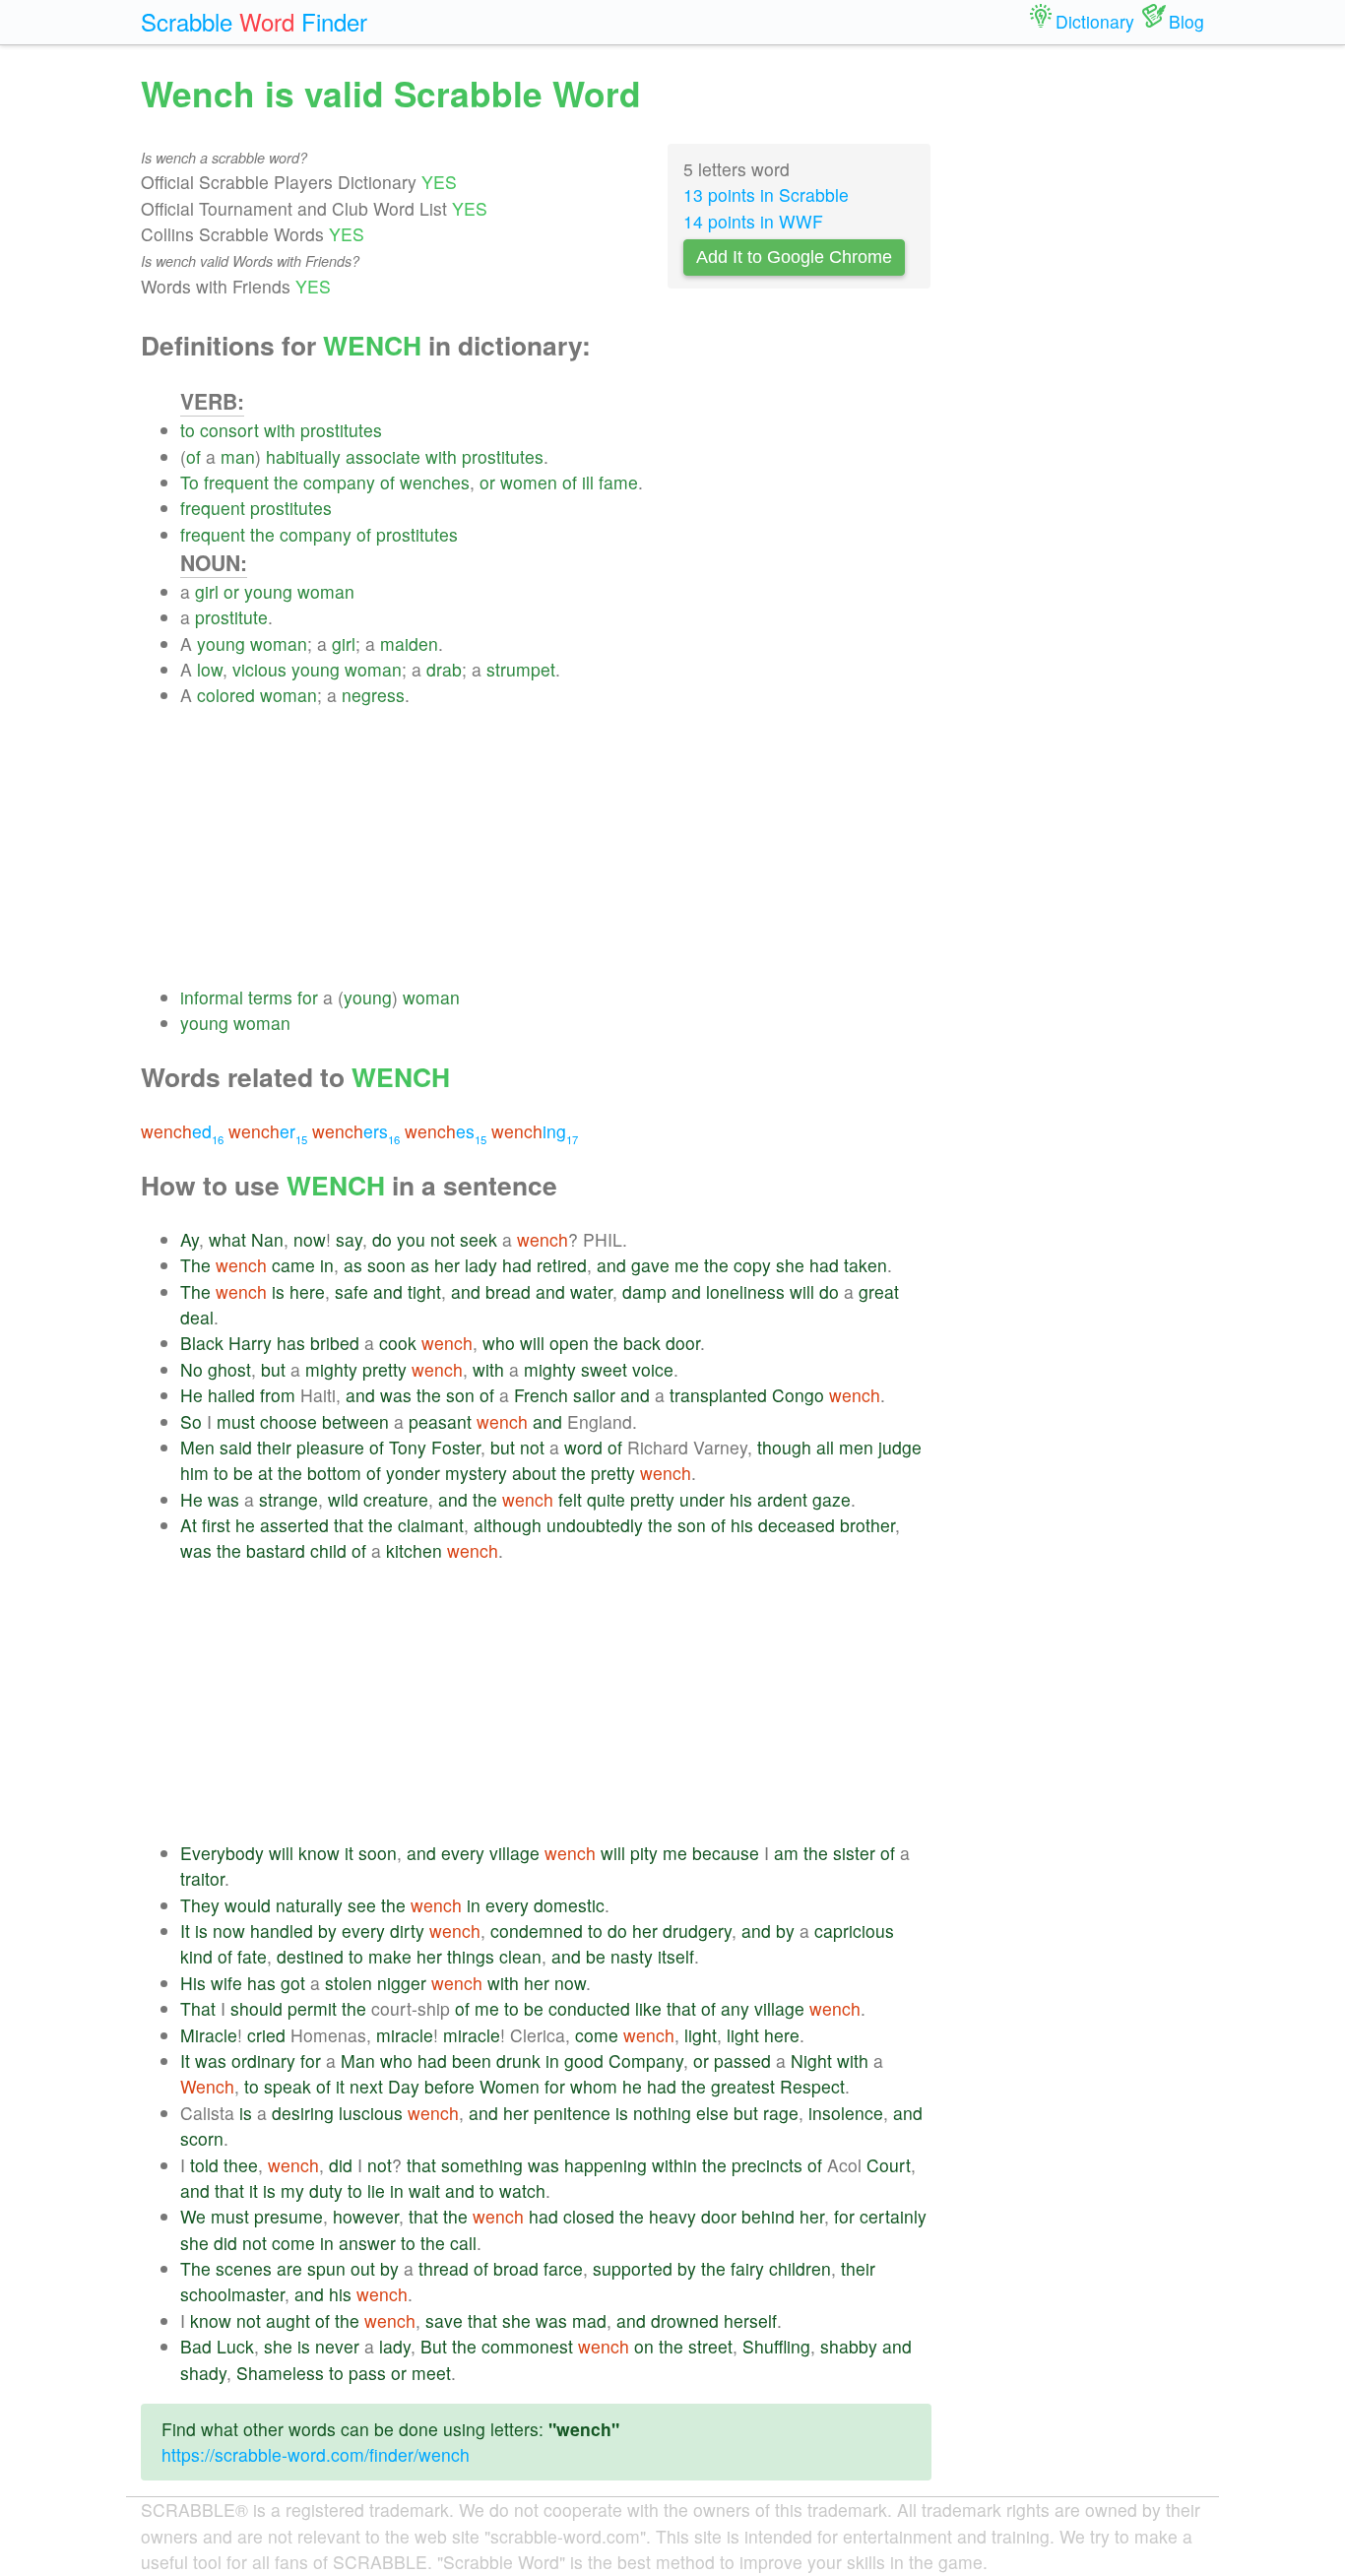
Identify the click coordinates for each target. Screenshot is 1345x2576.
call (463, 2243)
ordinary (263, 2061)
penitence (572, 2113)
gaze (832, 1499)
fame (618, 482)
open (569, 1343)
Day (404, 2086)
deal (197, 1317)
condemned (537, 1931)
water (591, 1291)
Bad (196, 2346)
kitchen (414, 1550)
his (741, 1499)
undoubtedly (595, 1525)
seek (479, 1239)
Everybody (222, 1853)
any (735, 2008)
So (191, 1421)
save (444, 2320)
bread (508, 1291)
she (790, 1265)
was (396, 1395)
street (710, 2346)
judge (900, 1447)
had (517, 1265)
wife (226, 1983)
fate (252, 1956)
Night (811, 2061)
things (471, 1956)
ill (588, 482)
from (278, 1395)
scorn (202, 2138)
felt (570, 1499)
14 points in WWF (753, 221)
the (286, 482)
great (879, 1291)
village (514, 1853)
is (278, 1291)
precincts (767, 2165)
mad (589, 2320)
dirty (407, 1931)
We (193, 2216)
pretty (384, 1369)
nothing (662, 2113)
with (280, 430)
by (327, 1931)
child (328, 1550)
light (701, 2035)
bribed (335, 1343)
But (434, 2346)
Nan (267, 1239)
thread (444, 2268)
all (825, 1447)
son (460, 1395)
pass (367, 2373)
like (648, 2008)
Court (889, 2165)
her (447, 1265)
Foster (456, 1447)
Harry (250, 1343)
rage (781, 2113)
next (366, 2086)
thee (241, 2165)
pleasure (330, 1447)
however (366, 2216)
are (289, 2268)
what (227, 1239)
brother (867, 1525)
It (185, 1931)
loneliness (745, 1291)
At (189, 1525)
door (683, 1343)
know (319, 1853)
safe (352, 1291)
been (472, 2061)
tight (424, 1291)
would (248, 1905)
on (644, 2346)
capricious (854, 1931)
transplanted (718, 1395)
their (274, 1447)
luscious (371, 2113)
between (355, 1421)
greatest (743, 2086)
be (243, 1473)
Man (358, 2061)
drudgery (697, 1931)
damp (644, 1291)
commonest (527, 2346)
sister (854, 1853)
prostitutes (341, 430)
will (802, 1291)
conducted (589, 2008)
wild (343, 1499)
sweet (604, 1369)
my (292, 2190)
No (192, 1369)
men (856, 1447)
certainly (893, 2216)
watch (522, 2190)
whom (594, 2086)
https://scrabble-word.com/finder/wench (316, 2454)
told (204, 2165)
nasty (632, 1956)
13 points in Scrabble (766, 194)
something (482, 2165)
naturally (309, 1905)
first (216, 1525)
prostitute (231, 617)
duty (326, 2190)
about (534, 1473)
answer (367, 2243)
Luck (235, 2346)
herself (750, 2320)
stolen (349, 1983)
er (268, 1131)
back (642, 1343)
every (463, 1853)
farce (563, 2268)
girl (207, 591)
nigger (402, 1983)
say (349, 1239)
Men (197, 1447)
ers (356, 1131)
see (362, 1905)
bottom (334, 1473)
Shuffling (776, 2346)
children (800, 2268)
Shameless (280, 2373)
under (702, 1499)
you (411, 1239)
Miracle (209, 2035)
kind (196, 1956)
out (363, 2268)
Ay (190, 1239)
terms (270, 997)
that (349, 1525)
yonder (413, 1473)
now (310, 1239)
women (529, 482)
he (245, 1525)
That (198, 2008)
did (341, 2165)
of (193, 456)
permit (312, 2008)
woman (326, 591)
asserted (294, 1525)
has (291, 1343)
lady (481, 1265)
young (268, 591)
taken (865, 1265)
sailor (594, 1395)
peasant (440, 1421)
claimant (431, 1525)
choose (288, 1421)
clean (520, 1956)
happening (606, 2165)
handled (282, 1931)
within (674, 2165)
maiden (409, 644)
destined (310, 1956)
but (273, 1369)
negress (373, 695)
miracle (405, 2035)
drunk (518, 2061)
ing (535, 1131)
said (236, 1447)
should (256, 2008)
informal (212, 997)
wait (424, 2190)
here (307, 1291)
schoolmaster (232, 2294)
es (446, 1131)
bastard (276, 1550)
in (327, 1265)
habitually (303, 456)
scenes (244, 2268)
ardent (782, 1499)
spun (326, 2268)
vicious (259, 669)
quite (606, 1499)
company (339, 482)
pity (644, 1853)
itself (676, 1956)
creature (396, 1499)
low (210, 669)
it (349, 1853)
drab (444, 669)
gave (650, 1265)
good (584, 2061)
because (726, 1853)
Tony (408, 1447)
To (190, 482)
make (390, 1956)
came (293, 1265)
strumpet (521, 669)
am (786, 1853)
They (200, 1905)
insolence (846, 2113)
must (236, 1421)
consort (229, 430)
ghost (229, 1369)
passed (742, 2061)
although (508, 1525)
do (382, 1239)
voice (653, 1369)
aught (288, 2320)
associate (383, 456)
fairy (747, 2268)
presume (288, 2216)
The (195, 1265)
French (541, 1395)
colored (226, 695)
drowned (685, 2320)
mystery (476, 1473)
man (238, 456)
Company (646, 2061)
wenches (435, 482)
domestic (569, 1905)
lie (376, 2190)
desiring (303, 2113)
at (265, 1473)
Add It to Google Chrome (794, 257)
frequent (236, 482)
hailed (231, 1395)
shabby (849, 2346)
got (293, 1983)
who (499, 1343)
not (443, 1239)
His (193, 1983)
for (308, 997)
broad (516, 2268)
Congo (798, 1395)
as (353, 1265)
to (188, 430)
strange (288, 1499)
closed (589, 2216)
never (337, 2346)
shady (203, 2373)
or (487, 482)
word (583, 1447)
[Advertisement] (556, 847)
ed (182, 1131)
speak (288, 2086)
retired (562, 1265)
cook (398, 1343)
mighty (331, 1369)
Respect (812, 2086)
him (194, 1473)
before (449, 2086)
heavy (672, 2216)
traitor (202, 1878)
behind (768, 2216)
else (712, 2113)
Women (510, 2086)
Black (202, 1343)
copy (752, 1265)
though (784, 1447)
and (611, 1265)
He (192, 1395)
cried (266, 2035)
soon (386, 1265)
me (687, 1265)
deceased (797, 1525)
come (597, 2035)
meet (431, 2373)
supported (633, 2268)
